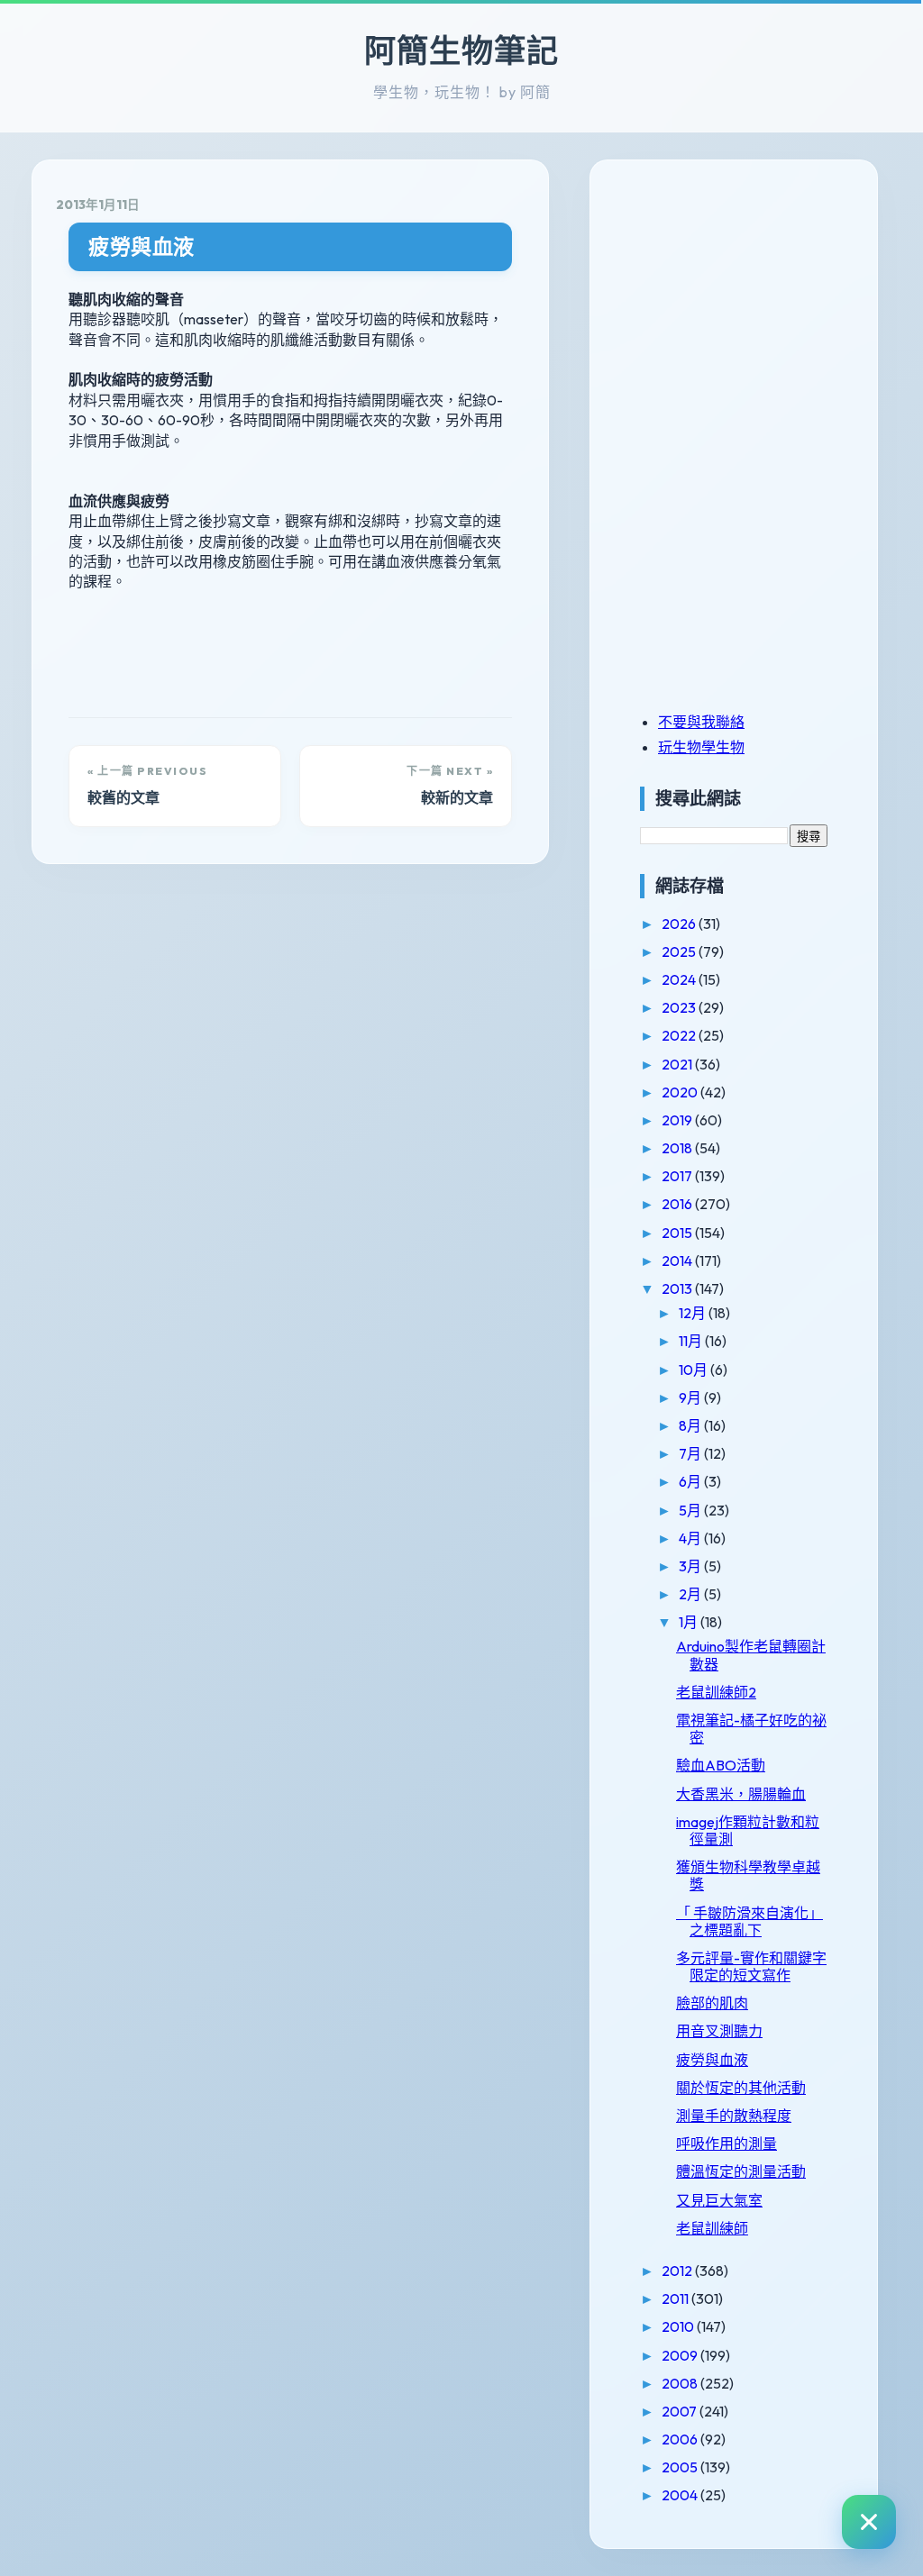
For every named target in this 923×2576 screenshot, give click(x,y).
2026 (680, 924)
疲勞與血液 (142, 246)
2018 (678, 1148)
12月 (694, 1313)
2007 (681, 2411)
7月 (691, 1453)
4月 (691, 1538)
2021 (678, 1064)
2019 (678, 1120)
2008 (681, 2383)
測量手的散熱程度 (734, 2116)
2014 (678, 1261)
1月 (690, 1622)
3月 (691, 1566)
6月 (691, 1481)
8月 (691, 1425)
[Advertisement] (753, 309)
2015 (678, 1233)
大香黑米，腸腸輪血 (741, 1794)
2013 (678, 1288)
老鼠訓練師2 (716, 1692)
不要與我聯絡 (701, 722)
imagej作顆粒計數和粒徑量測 (748, 1830)
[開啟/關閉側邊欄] (869, 2522)
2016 (678, 1204)
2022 (680, 1035)
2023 (680, 1007)
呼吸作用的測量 (727, 2144)
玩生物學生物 (701, 747)
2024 (680, 979)
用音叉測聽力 (719, 2031)
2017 (678, 1176)
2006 (681, 2439)
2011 (676, 2298)
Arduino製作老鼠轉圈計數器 (751, 1655)
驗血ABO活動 (721, 1765)
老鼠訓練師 (712, 2228)
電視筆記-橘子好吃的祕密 (751, 1729)
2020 (681, 1092)
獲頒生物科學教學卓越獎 (748, 1875)
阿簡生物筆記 (461, 50)
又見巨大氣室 (719, 2200)
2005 (681, 2467)
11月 (692, 1341)
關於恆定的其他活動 (741, 2088)
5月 (691, 1510)
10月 (695, 1370)
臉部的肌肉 (712, 2003)
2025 (680, 951)
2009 (681, 2355)
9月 (691, 1397)
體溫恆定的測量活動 (741, 2171)
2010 (679, 2326)
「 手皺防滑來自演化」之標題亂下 (749, 1921)
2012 (678, 2271)
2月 (691, 1594)
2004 (681, 2495)
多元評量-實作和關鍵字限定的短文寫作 (751, 1966)
